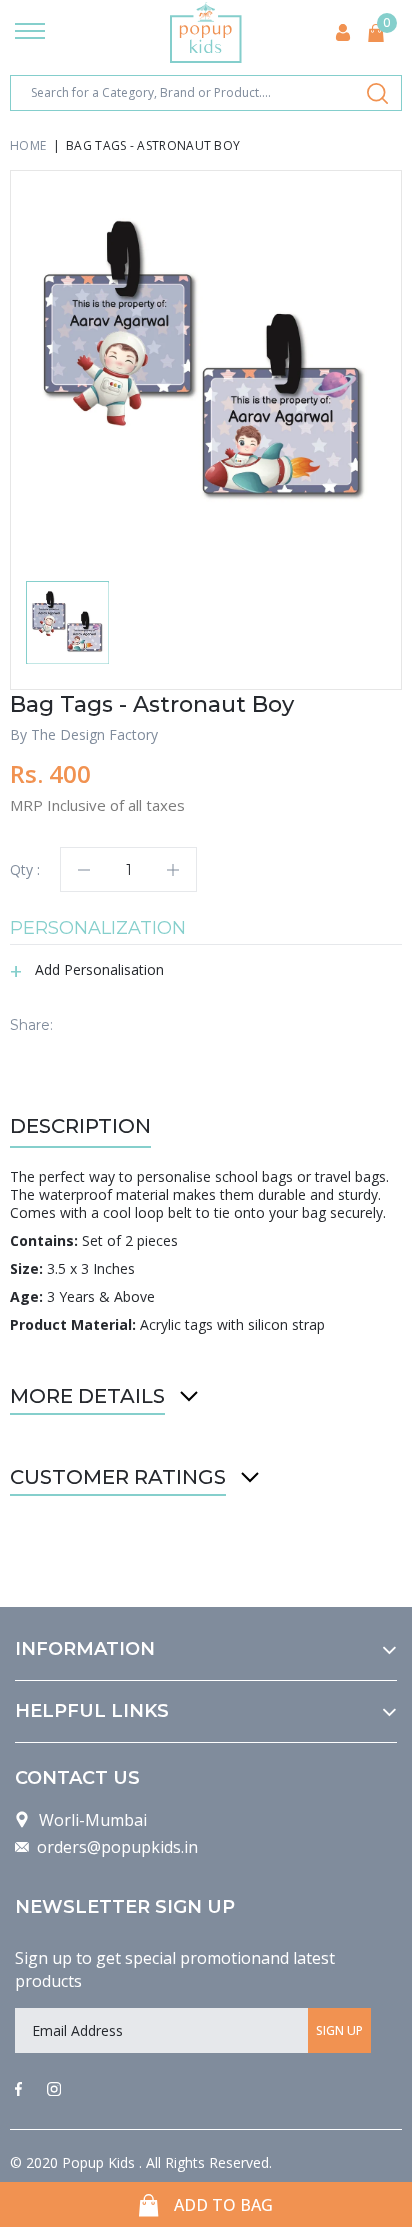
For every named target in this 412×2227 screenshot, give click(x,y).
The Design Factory (94, 734)
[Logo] (206, 32)
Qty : (25, 869)
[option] (206, 366)
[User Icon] (343, 32)
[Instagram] (54, 2090)
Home (28, 145)
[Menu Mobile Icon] (30, 33)
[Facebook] (18, 2090)
